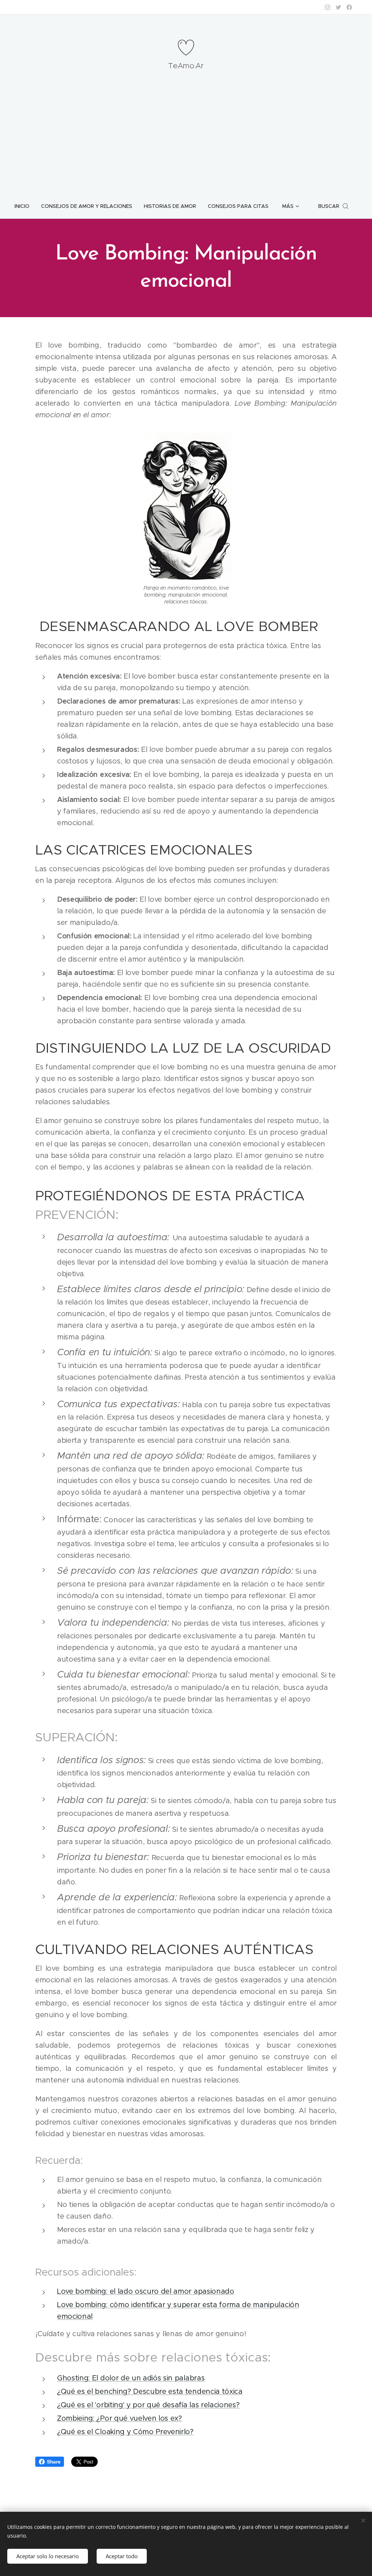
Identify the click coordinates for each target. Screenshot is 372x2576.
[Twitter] (338, 7)
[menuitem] (25, 206)
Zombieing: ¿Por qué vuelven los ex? (120, 2418)
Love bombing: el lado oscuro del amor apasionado (146, 2291)
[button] (333, 206)
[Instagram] (327, 7)
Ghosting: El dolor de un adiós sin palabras (131, 2378)
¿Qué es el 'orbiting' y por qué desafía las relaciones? (148, 2405)
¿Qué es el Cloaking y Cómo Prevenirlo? (125, 2432)
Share (54, 2462)
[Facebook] (349, 7)
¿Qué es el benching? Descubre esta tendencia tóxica (150, 2391)
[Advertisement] (186, 139)
